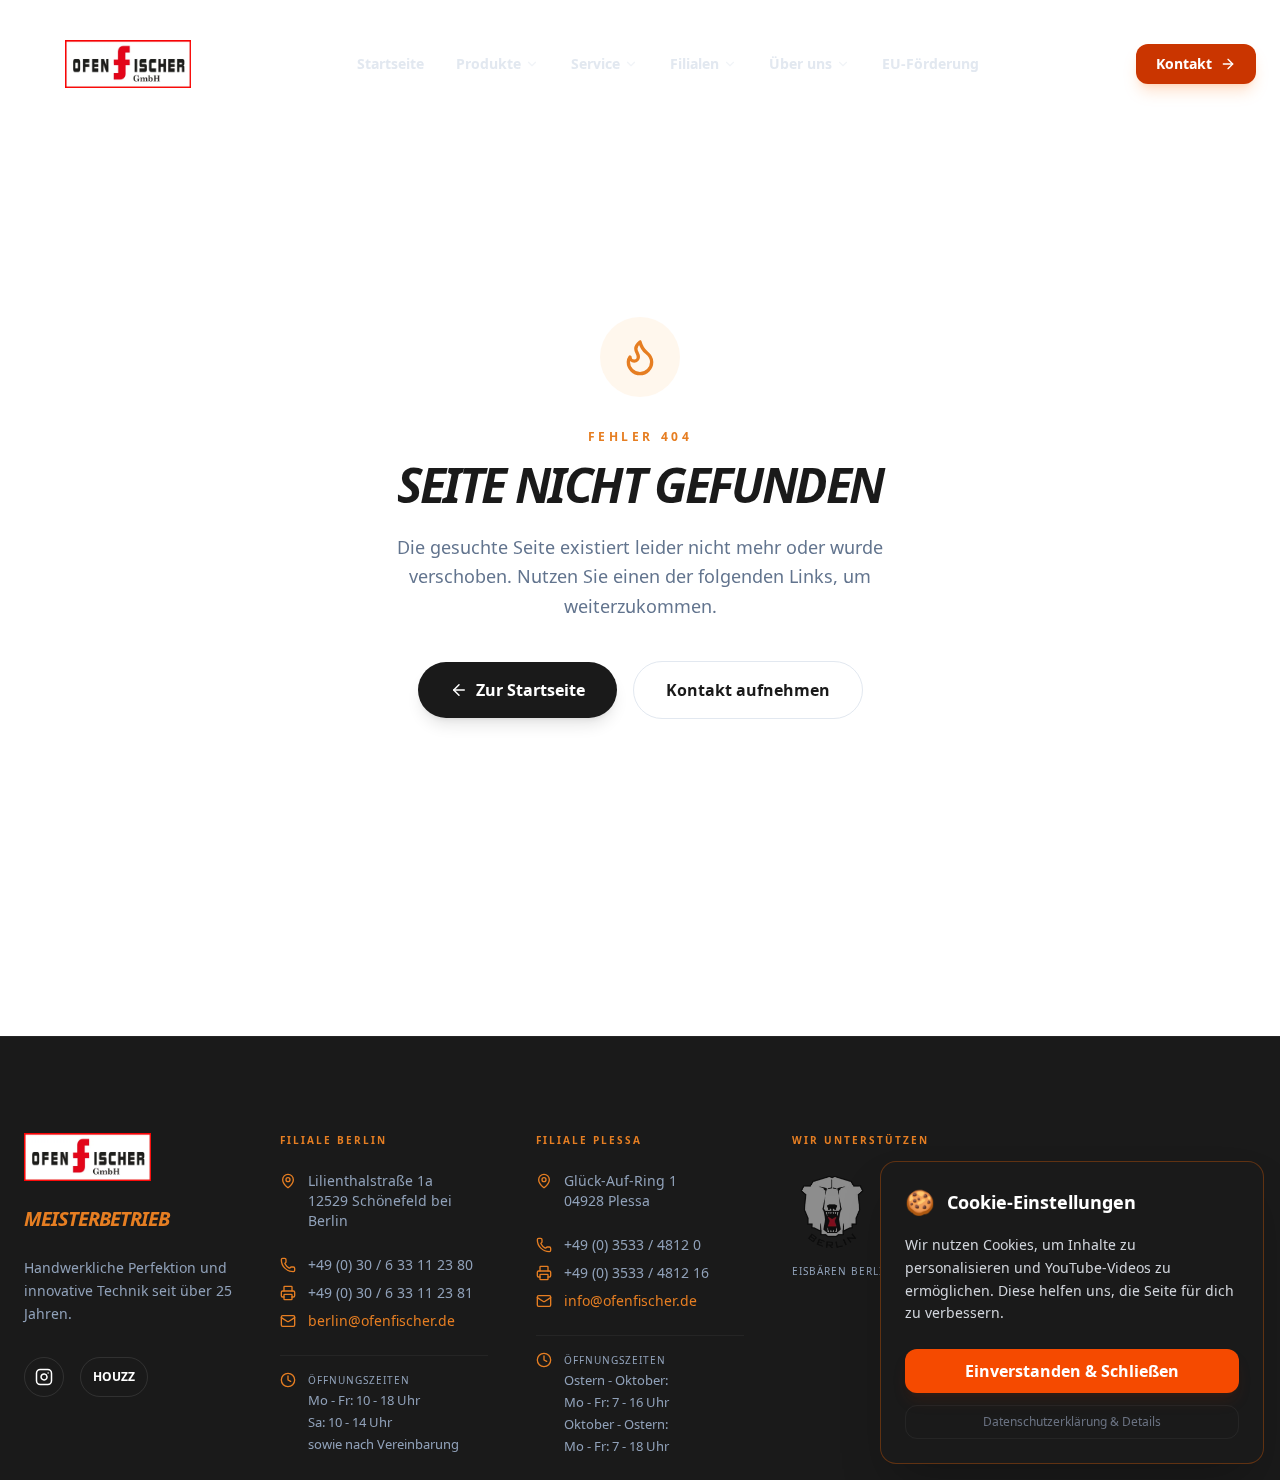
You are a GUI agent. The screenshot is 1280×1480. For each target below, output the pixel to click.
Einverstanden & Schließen (1072, 1371)
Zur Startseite (530, 690)
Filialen (694, 63)
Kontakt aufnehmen (748, 690)
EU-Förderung (930, 63)
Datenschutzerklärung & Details (1072, 1421)
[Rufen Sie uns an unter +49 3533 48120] (1112, 64)
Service (595, 63)
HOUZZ (114, 1376)
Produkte (488, 63)
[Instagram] (44, 1377)
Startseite (390, 63)
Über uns (800, 63)
